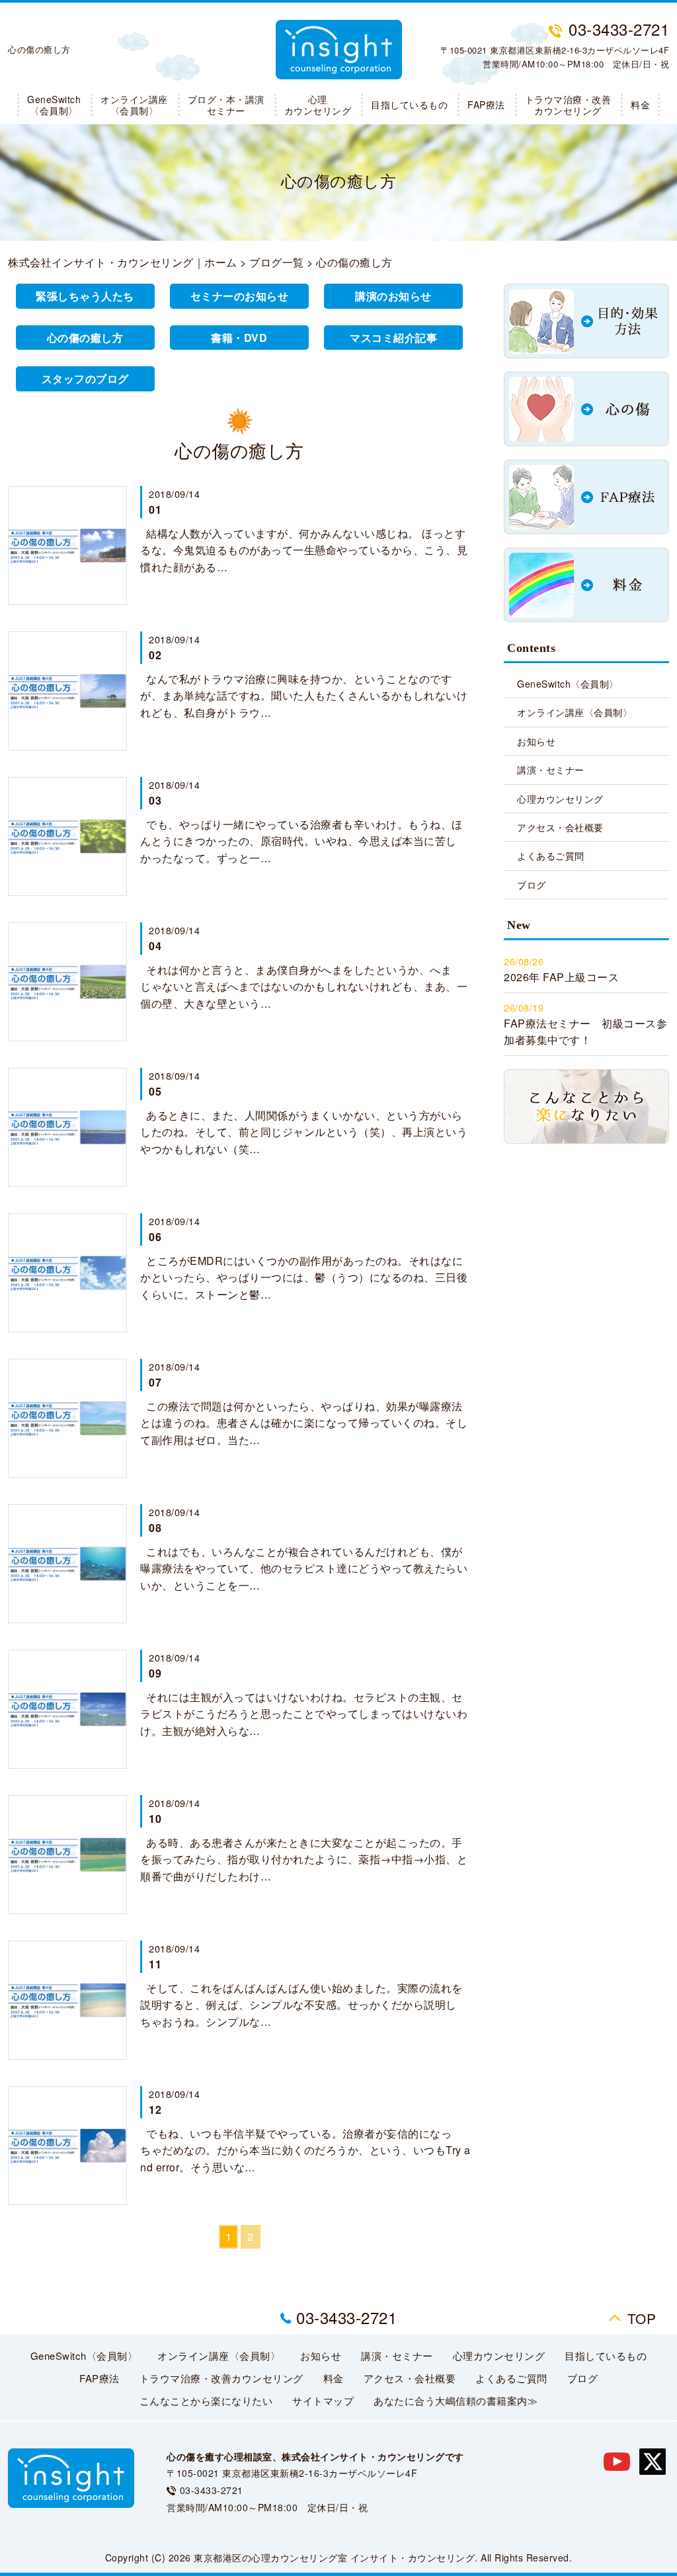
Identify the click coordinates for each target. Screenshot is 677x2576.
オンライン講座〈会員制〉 (134, 105)
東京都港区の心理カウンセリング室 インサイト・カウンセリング (334, 2557)
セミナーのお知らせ (240, 296)
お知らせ (536, 741)
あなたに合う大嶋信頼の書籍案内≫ (456, 2400)
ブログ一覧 (277, 262)
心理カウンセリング (318, 105)
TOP (642, 2318)
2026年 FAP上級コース (561, 977)
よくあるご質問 (551, 856)
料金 (640, 104)
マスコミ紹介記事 (393, 338)
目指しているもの (409, 104)
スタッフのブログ (85, 379)
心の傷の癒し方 (85, 338)
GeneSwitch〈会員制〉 (54, 105)
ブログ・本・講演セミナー (226, 105)
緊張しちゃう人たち (85, 296)
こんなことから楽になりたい (206, 2400)
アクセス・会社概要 (560, 827)
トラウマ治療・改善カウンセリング (568, 105)
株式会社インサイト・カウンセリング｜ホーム (123, 262)
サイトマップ (323, 2400)
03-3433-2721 (346, 2317)
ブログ (532, 885)
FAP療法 (486, 104)
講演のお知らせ (393, 296)
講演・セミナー (551, 770)
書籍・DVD (239, 338)
